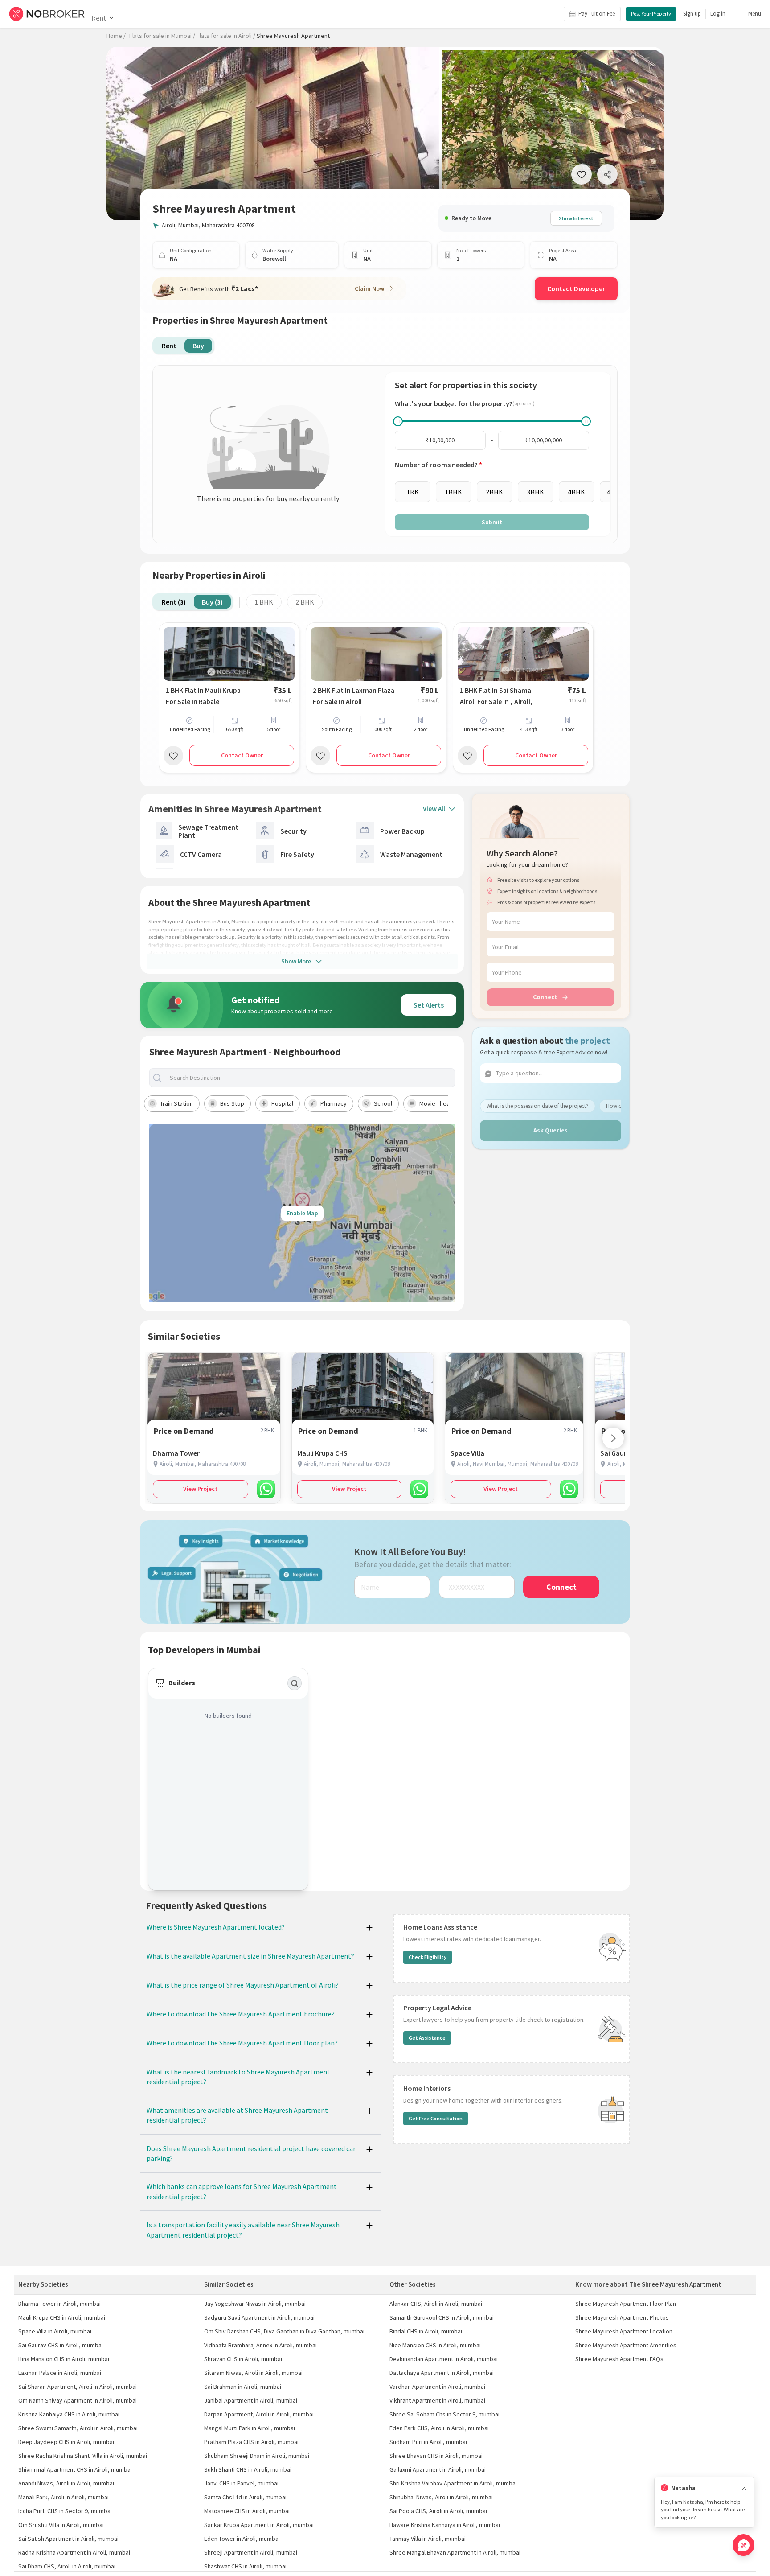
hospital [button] (282, 1103)
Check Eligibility (428, 1957)
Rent (99, 18)
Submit (492, 522)
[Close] (744, 2488)
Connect (545, 997)
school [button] (383, 1103)
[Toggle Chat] (743, 2545)
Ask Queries (551, 1130)
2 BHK (305, 602)
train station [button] (176, 1103)
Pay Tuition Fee (597, 14)
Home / (116, 36)
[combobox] (310, 1078)
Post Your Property (651, 14)
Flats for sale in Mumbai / (162, 36)
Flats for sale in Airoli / (226, 36)
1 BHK (264, 602)
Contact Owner (242, 755)
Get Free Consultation (436, 2118)
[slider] (398, 421)
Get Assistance (427, 2038)
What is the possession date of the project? (538, 1106)
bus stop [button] (232, 1103)
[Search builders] (295, 1683)
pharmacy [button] (334, 1103)
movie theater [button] (438, 1103)
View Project (200, 1489)
